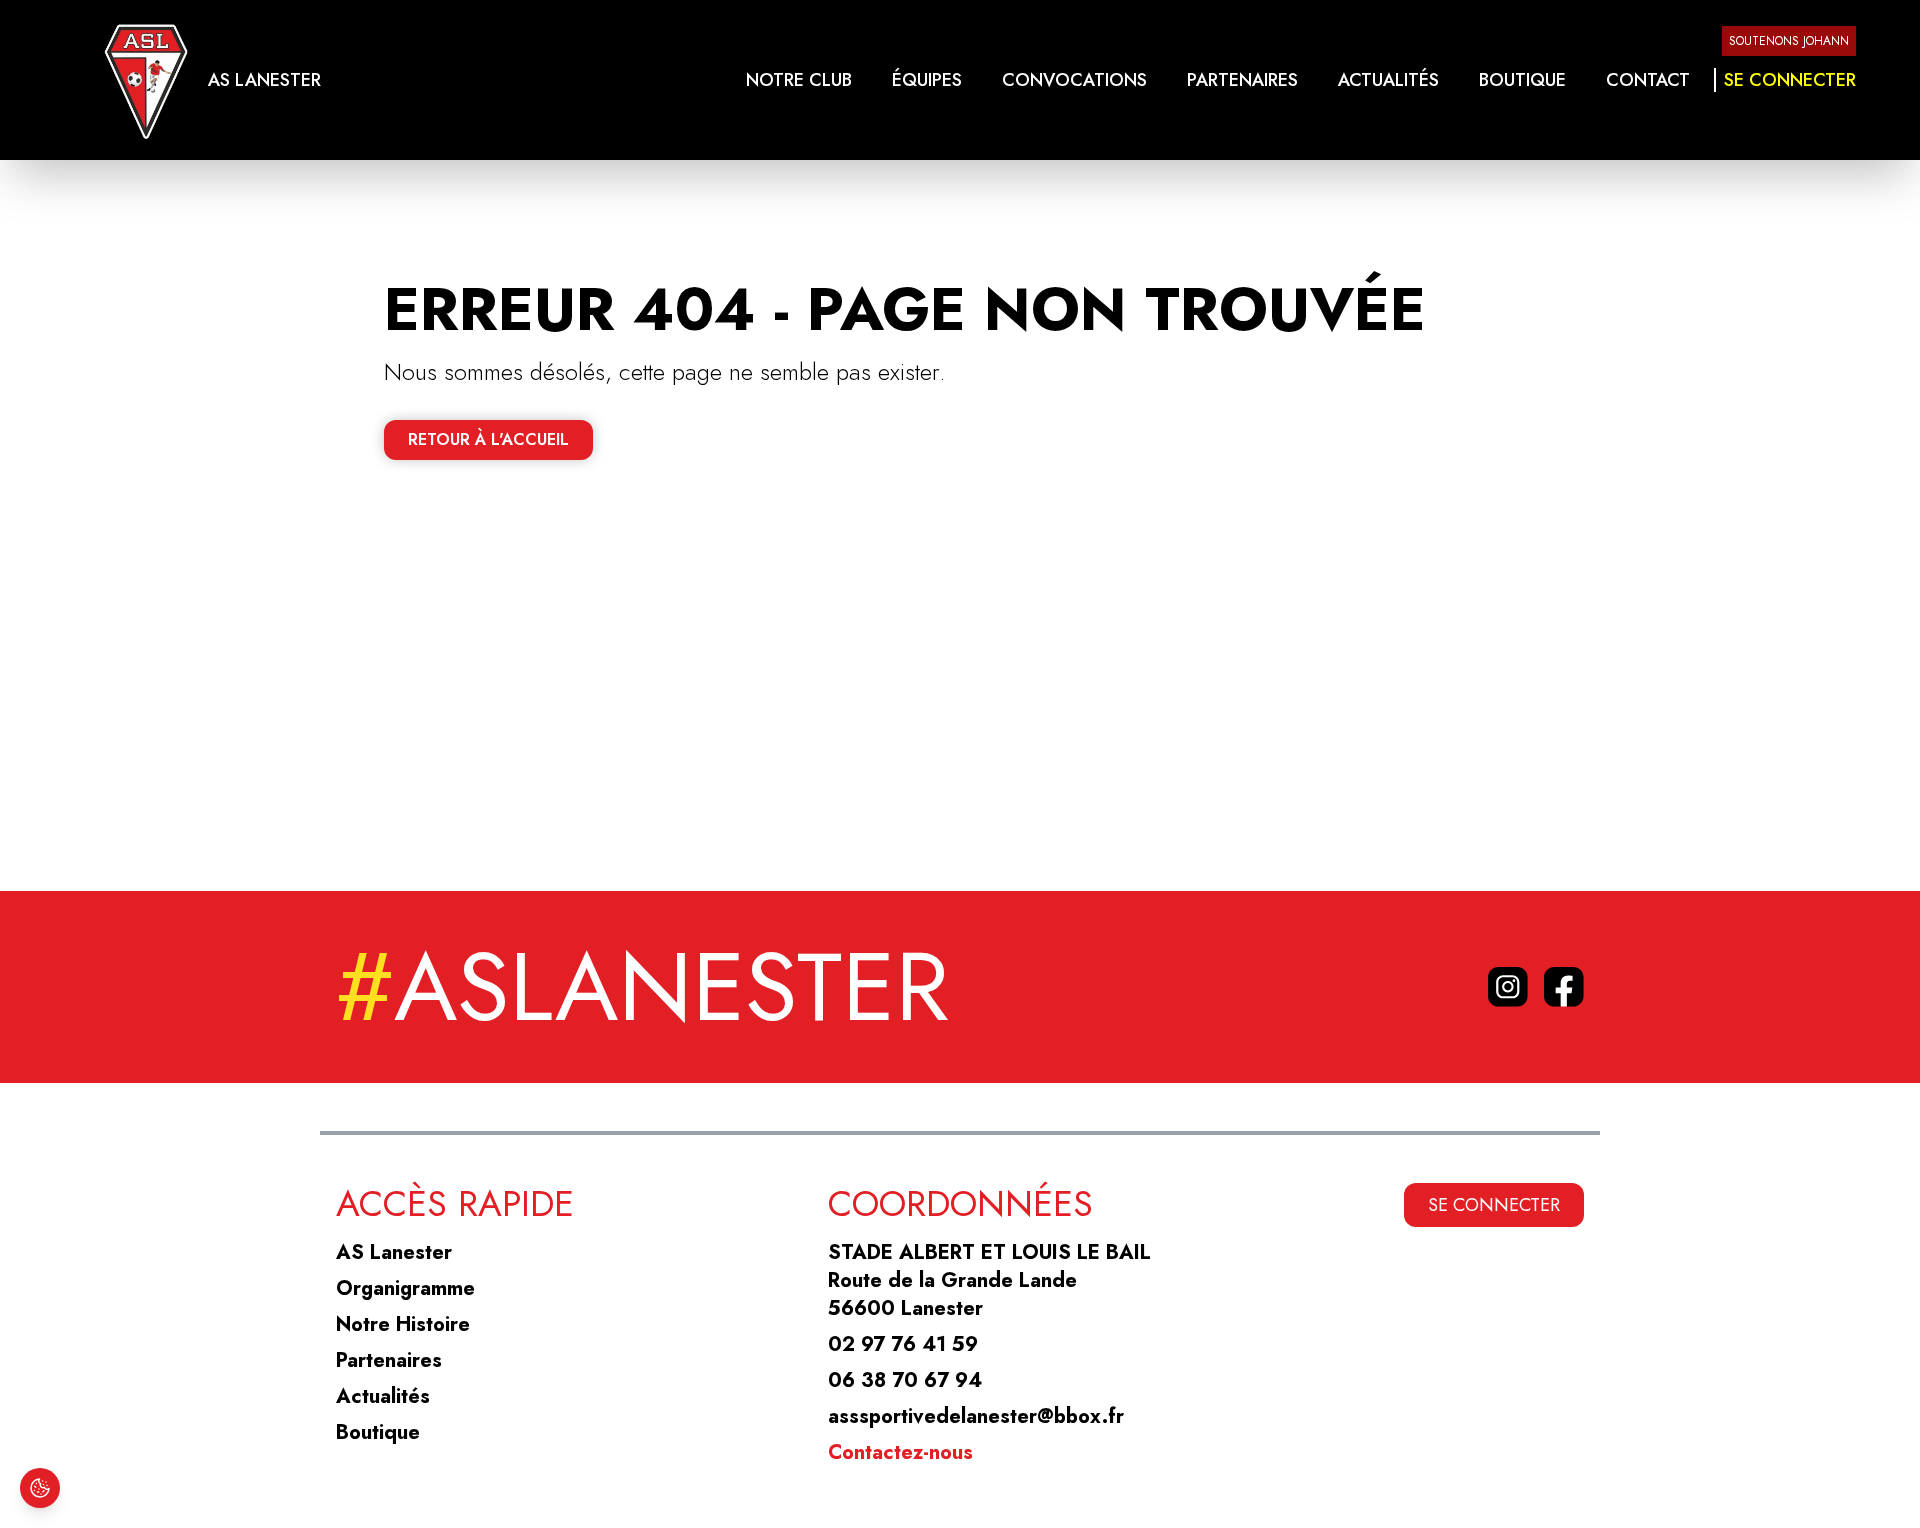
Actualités (1388, 80)
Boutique (1522, 80)
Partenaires (1242, 80)
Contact (1648, 80)
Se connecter (1790, 80)
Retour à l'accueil (488, 439)
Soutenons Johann (1789, 41)
